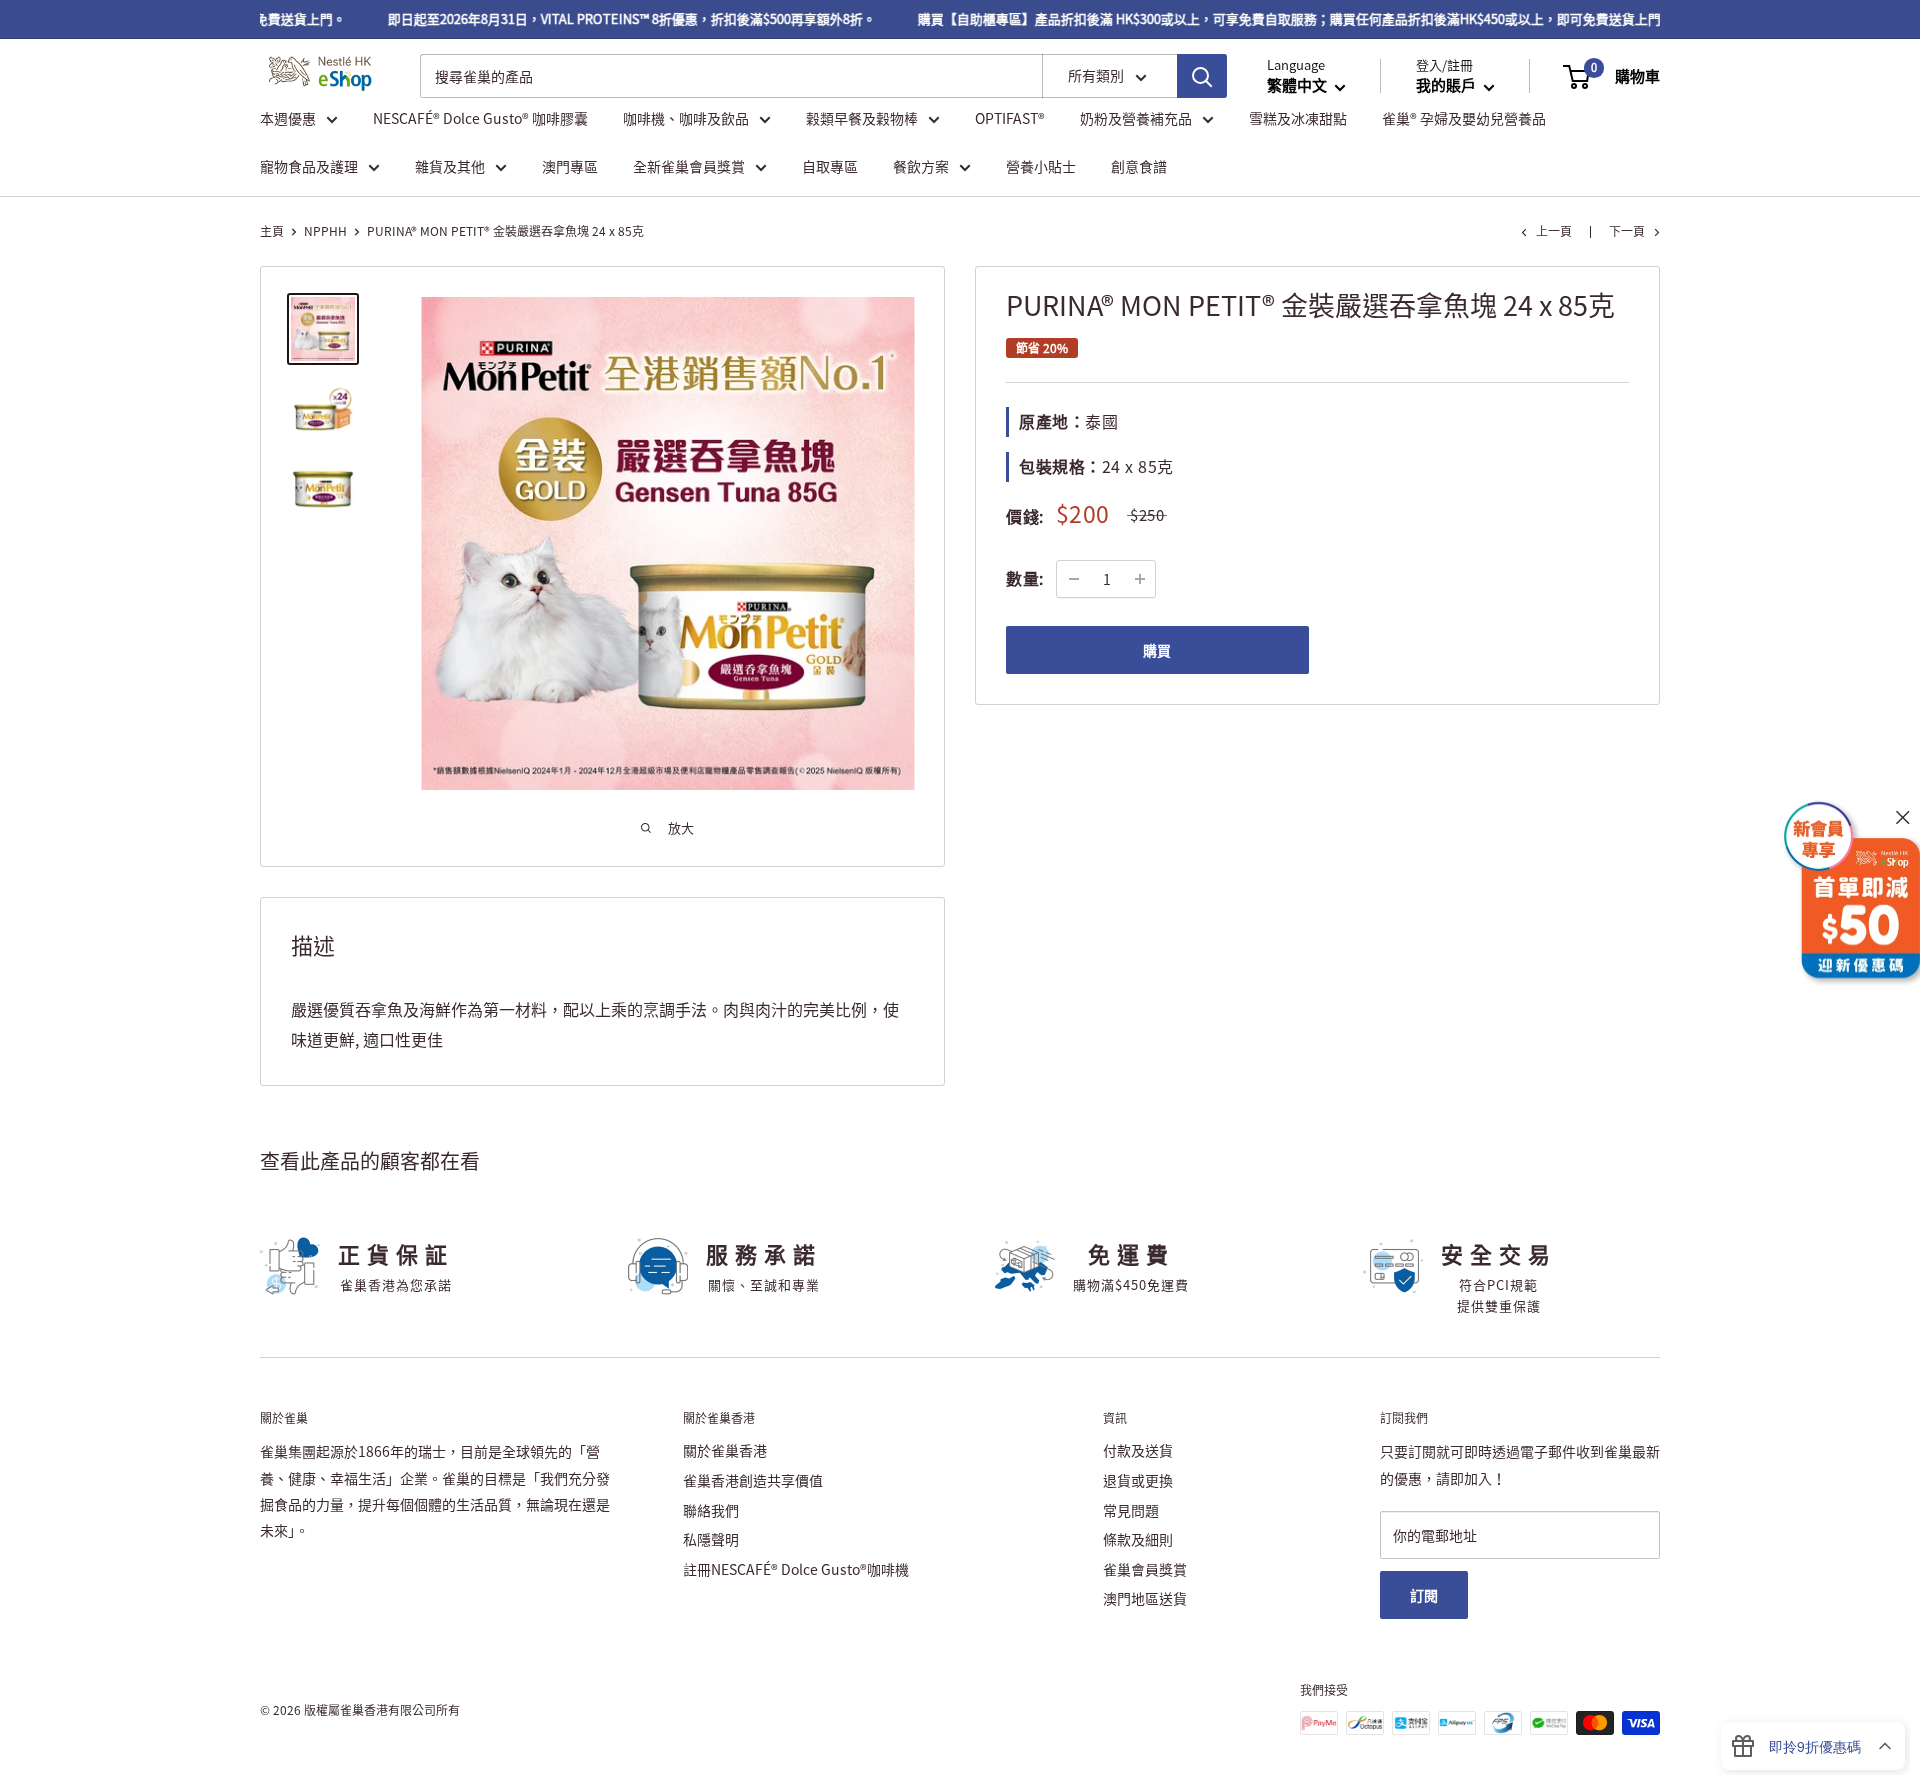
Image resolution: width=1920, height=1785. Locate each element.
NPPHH (325, 231)
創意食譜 (1139, 166)
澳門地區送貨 (1145, 1598)
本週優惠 (288, 118)
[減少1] (1074, 579)
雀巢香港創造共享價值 (753, 1480)
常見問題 (1131, 1510)
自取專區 (830, 166)
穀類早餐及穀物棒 (862, 118)
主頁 (272, 231)
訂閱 (1424, 1595)
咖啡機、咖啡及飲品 (686, 118)
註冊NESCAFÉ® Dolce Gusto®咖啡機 (796, 1569)
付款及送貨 (1138, 1450)
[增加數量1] (1140, 579)
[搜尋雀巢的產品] (1202, 77)
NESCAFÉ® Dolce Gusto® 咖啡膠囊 (480, 118)
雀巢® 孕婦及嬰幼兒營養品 (1464, 118)
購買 (1157, 650)
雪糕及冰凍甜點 (1298, 118)
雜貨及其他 (450, 166)
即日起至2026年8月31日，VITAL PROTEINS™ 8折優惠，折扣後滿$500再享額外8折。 (610, 18)
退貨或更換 (1138, 1480)
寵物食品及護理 (309, 166)
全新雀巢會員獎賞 (689, 166)
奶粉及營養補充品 (1136, 118)
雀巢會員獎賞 (1145, 1569)
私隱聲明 (711, 1539)
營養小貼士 (1041, 166)
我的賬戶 (1447, 86)
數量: (1025, 578)
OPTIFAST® (1010, 118)
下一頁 (1627, 231)
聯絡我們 (711, 1510)
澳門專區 (570, 166)
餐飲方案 (921, 166)
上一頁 (1554, 231)
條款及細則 (1138, 1539)
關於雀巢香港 (725, 1450)
